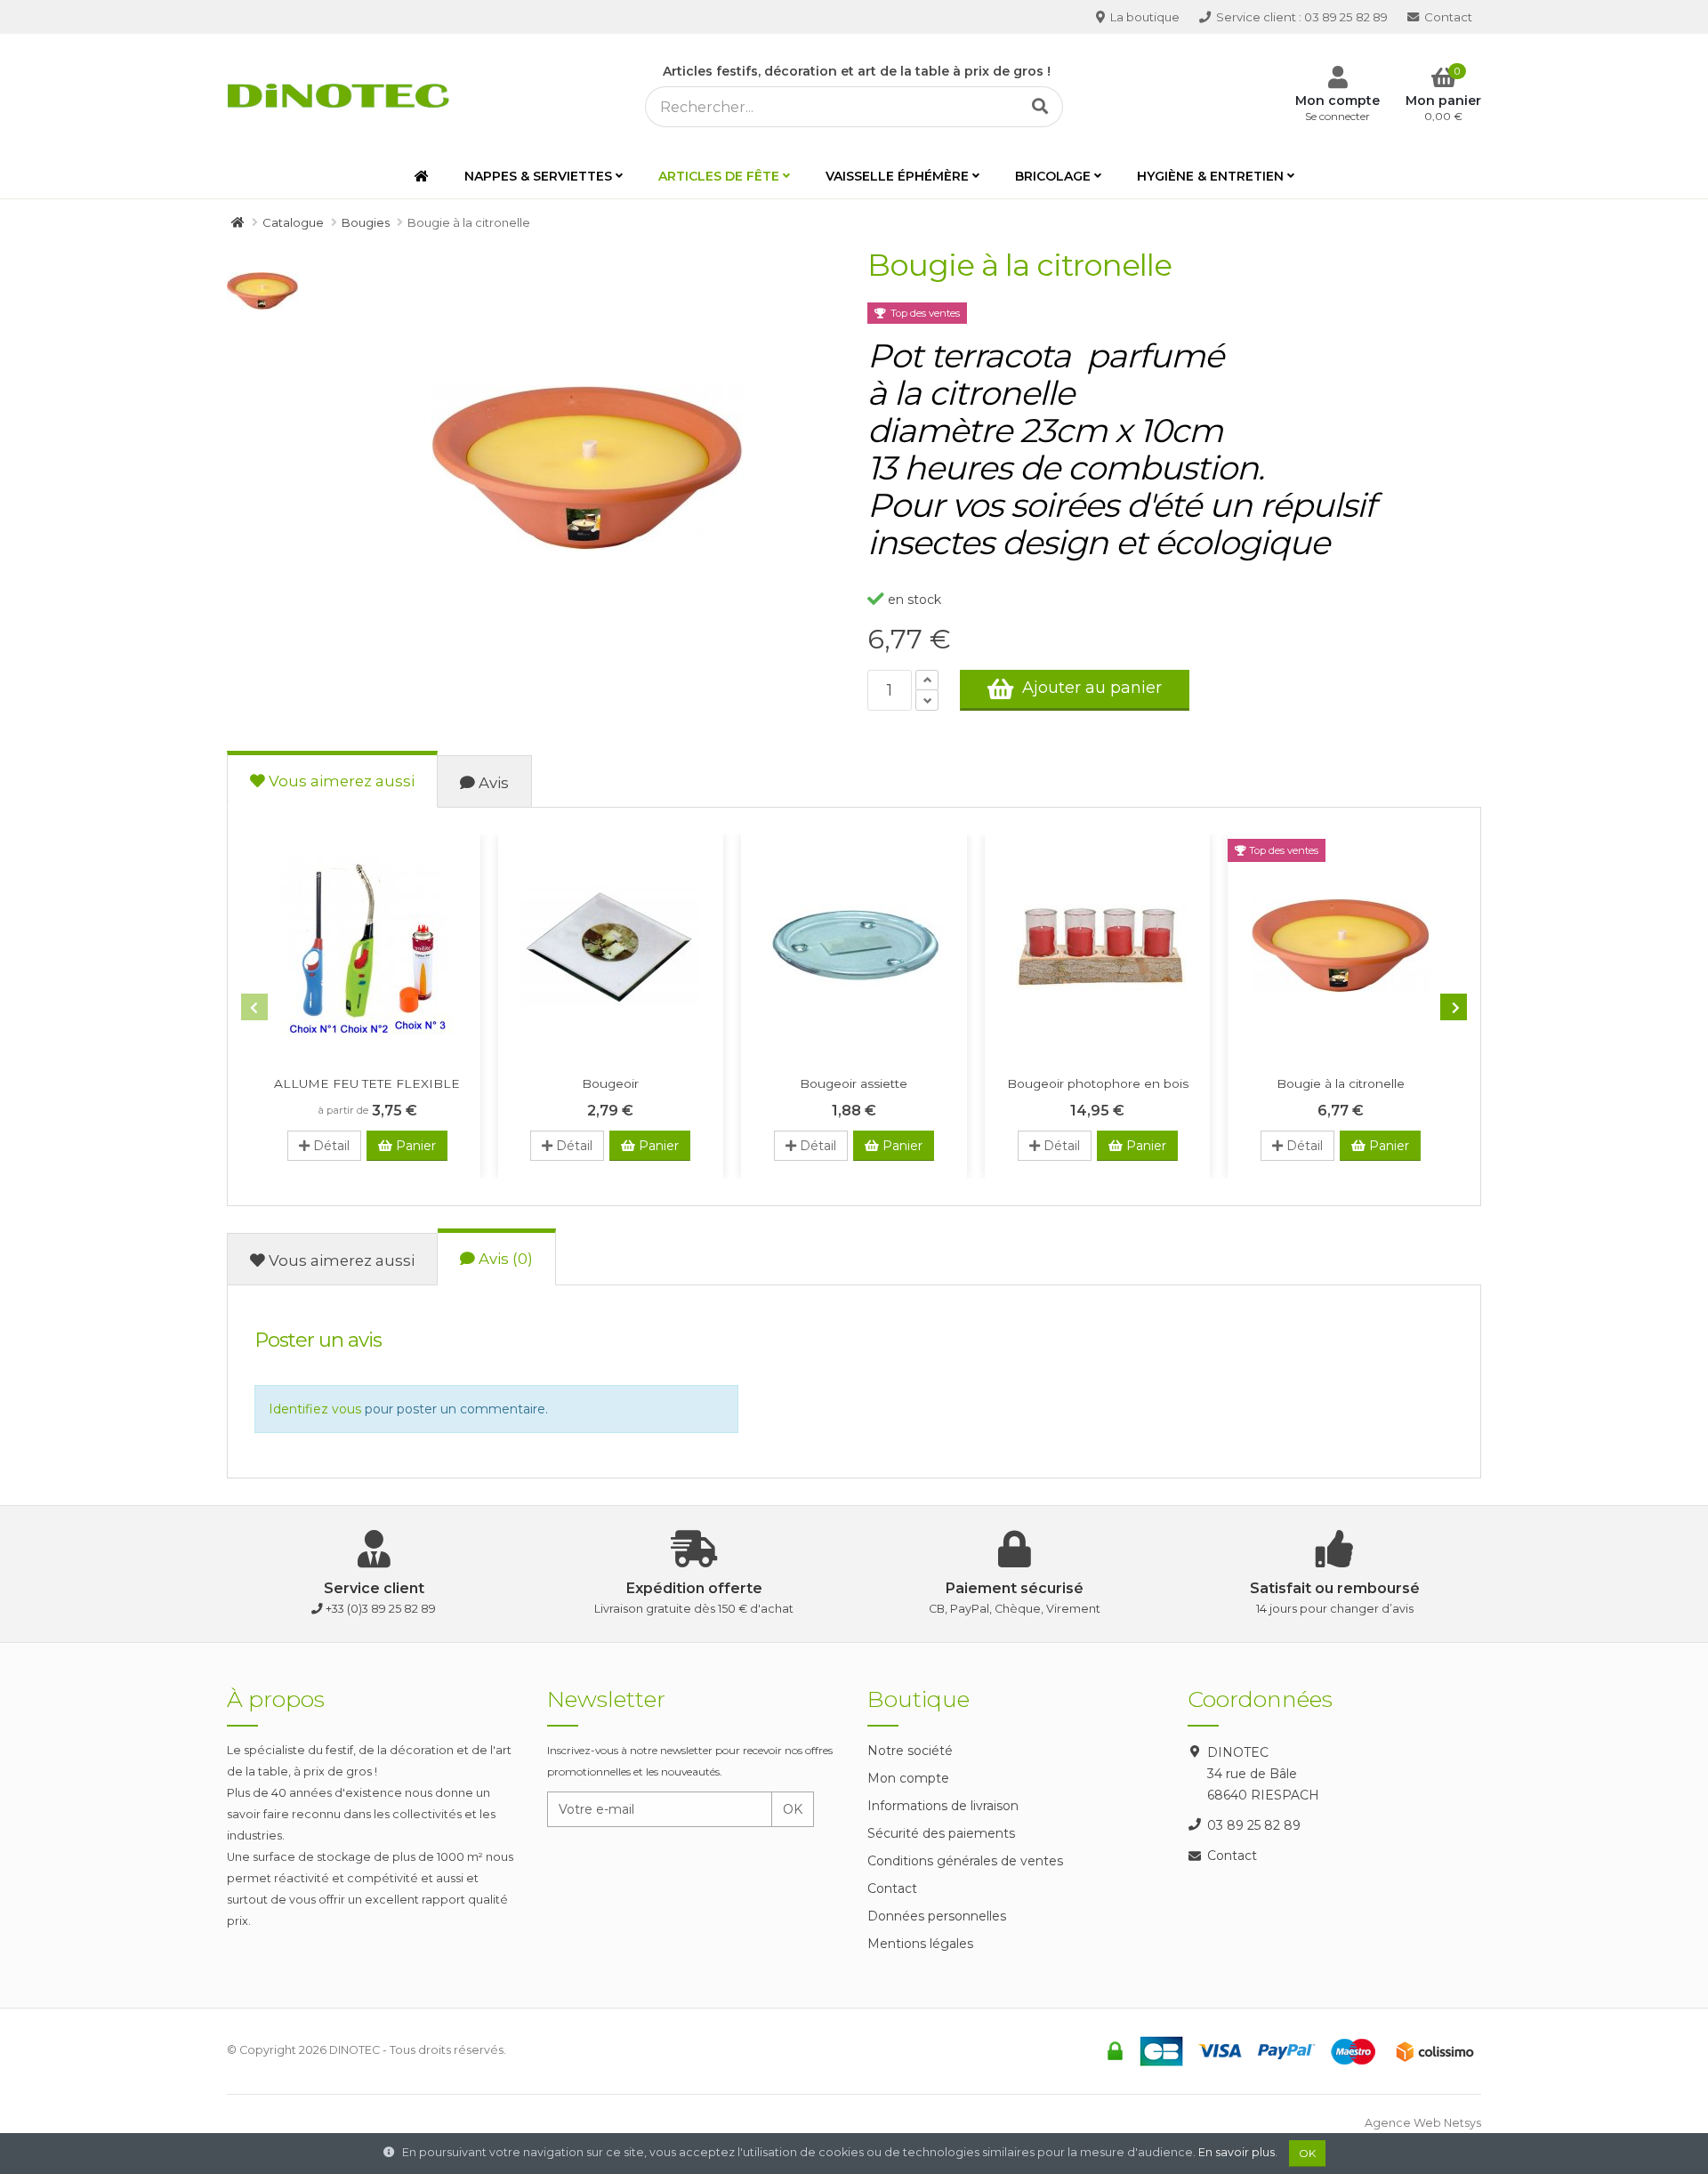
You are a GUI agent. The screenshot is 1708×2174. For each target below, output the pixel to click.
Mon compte (908, 1778)
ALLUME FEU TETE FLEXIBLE (367, 1083)
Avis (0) (504, 1259)
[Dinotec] (343, 93)
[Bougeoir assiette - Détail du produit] (854, 946)
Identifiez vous (315, 1409)
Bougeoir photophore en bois (1098, 1083)
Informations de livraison (943, 1806)
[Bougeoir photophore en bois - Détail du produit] (1098, 946)
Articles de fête (719, 176)
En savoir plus (1237, 2152)
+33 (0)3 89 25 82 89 (381, 1609)
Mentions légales (920, 1944)
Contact (1447, 17)
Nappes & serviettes (538, 176)
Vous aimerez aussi (340, 781)
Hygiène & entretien (1210, 176)
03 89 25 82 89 (1302, 17)
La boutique (1144, 17)
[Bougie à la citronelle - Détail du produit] (1341, 946)
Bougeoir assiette (854, 1083)
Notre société (910, 1751)
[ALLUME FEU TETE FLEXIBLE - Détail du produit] (367, 946)
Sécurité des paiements (941, 1833)
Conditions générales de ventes (965, 1861)
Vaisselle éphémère (897, 176)
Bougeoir (610, 1083)
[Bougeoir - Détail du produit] (611, 946)
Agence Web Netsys (1423, 2123)
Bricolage (1053, 176)
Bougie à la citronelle (1341, 1083)
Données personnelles (937, 1916)
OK (793, 1809)
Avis (492, 783)
